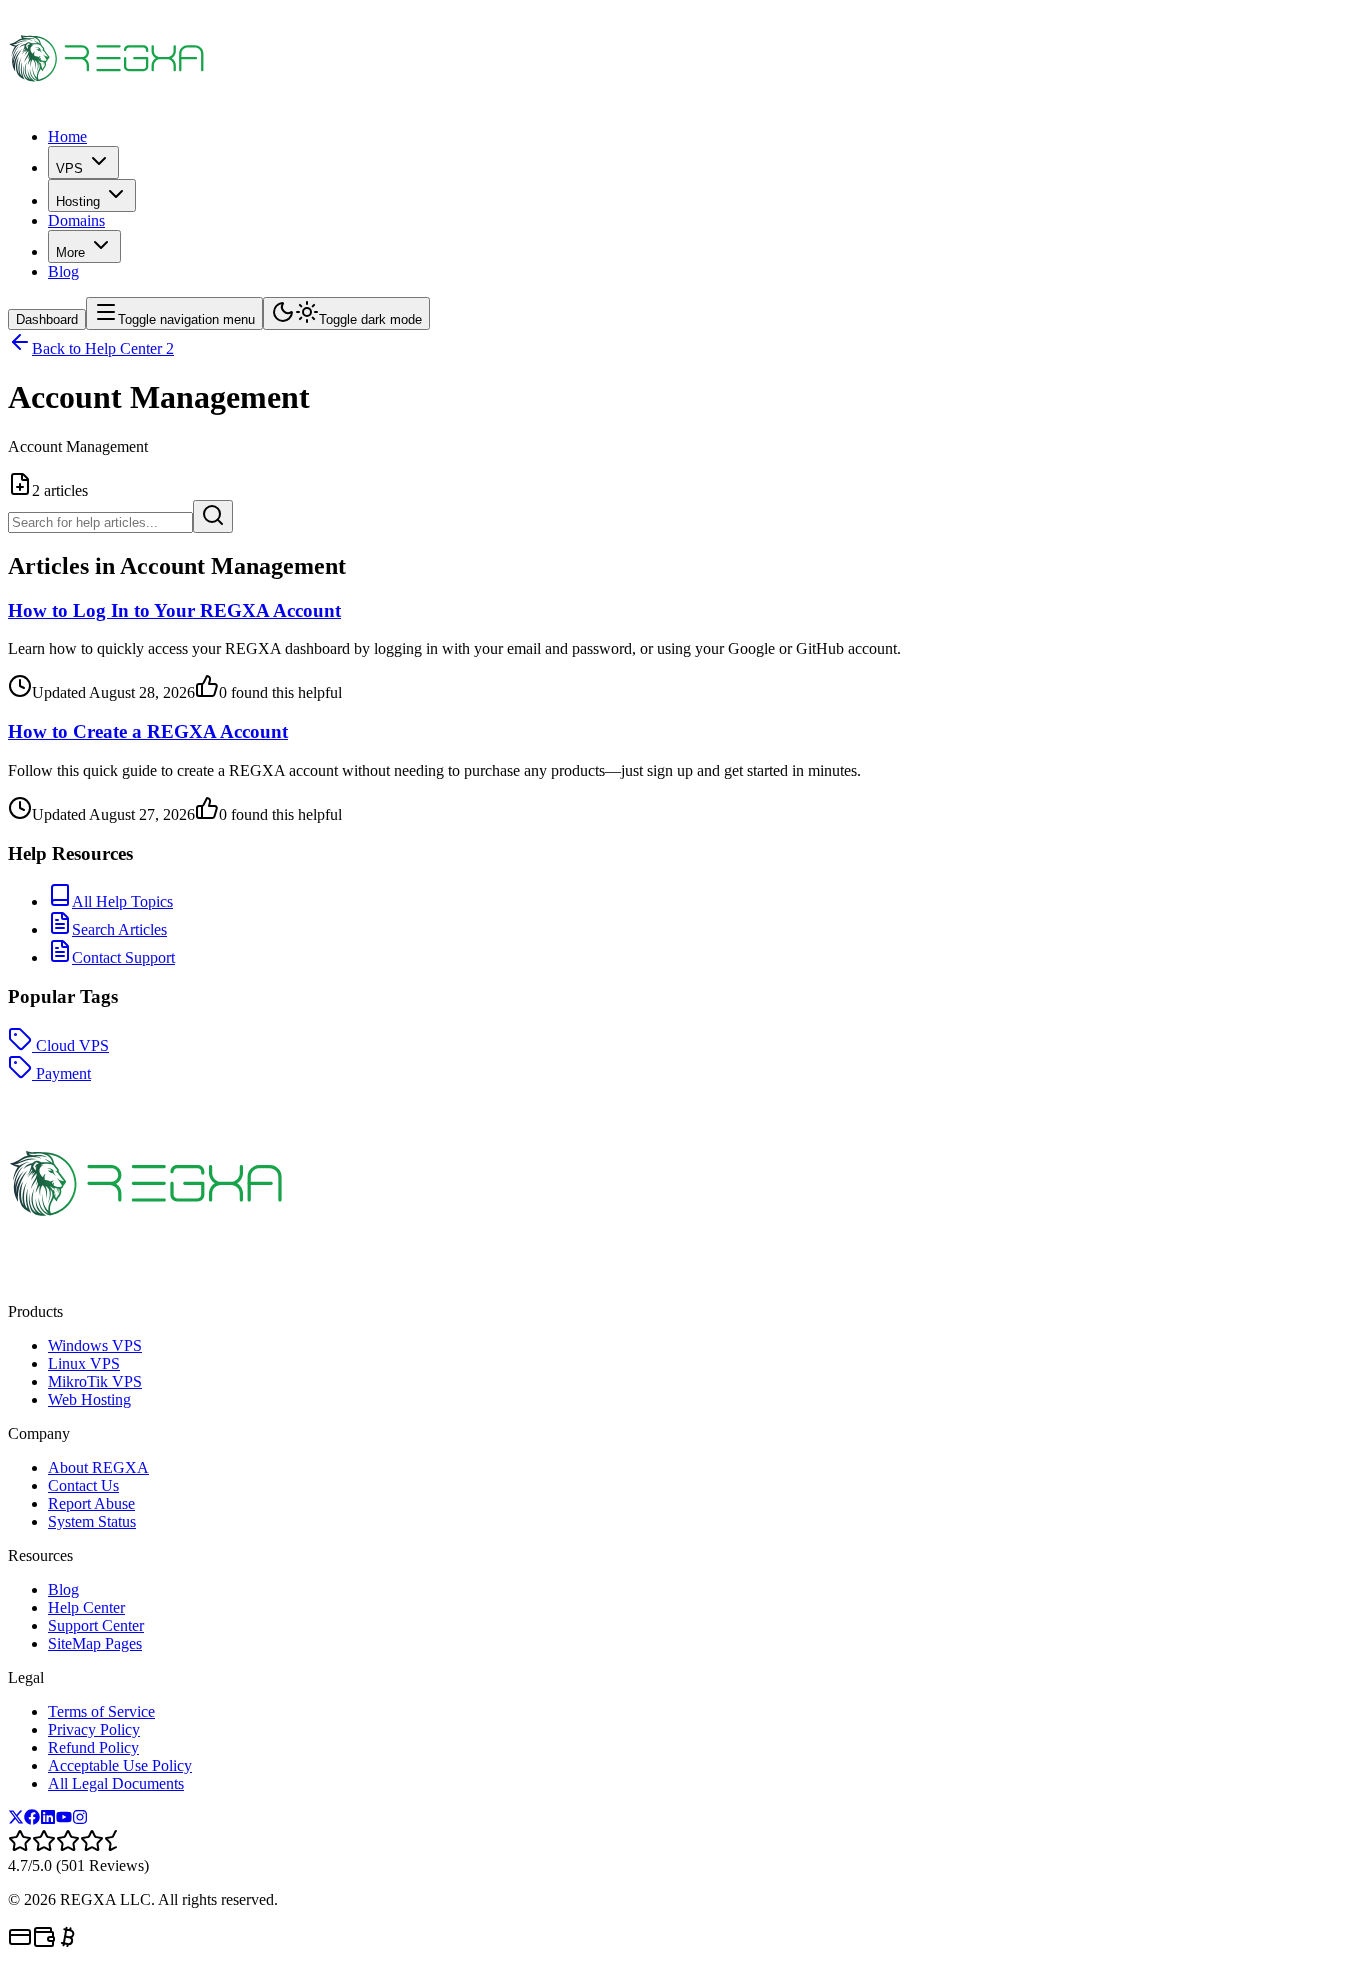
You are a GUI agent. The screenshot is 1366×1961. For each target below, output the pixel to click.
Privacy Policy (94, 1729)
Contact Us (83, 1485)
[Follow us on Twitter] (16, 1819)
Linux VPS (84, 1363)
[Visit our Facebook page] (32, 1819)
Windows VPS (95, 1345)
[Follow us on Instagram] (80, 1819)
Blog (63, 271)
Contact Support (123, 957)
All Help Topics (122, 901)
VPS (69, 168)
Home (67, 136)
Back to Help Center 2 (103, 348)
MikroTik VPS (95, 1381)
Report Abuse (91, 1503)
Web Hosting (89, 1399)
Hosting (78, 201)
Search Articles (119, 929)
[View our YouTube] (64, 1819)
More (70, 252)
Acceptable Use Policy (120, 1765)
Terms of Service (101, 1711)
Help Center (86, 1607)
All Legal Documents (116, 1783)
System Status (92, 1521)
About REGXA (98, 1467)
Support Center (96, 1625)
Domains (76, 220)
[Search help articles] (213, 516)
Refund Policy (93, 1747)
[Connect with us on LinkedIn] (48, 1819)
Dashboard (47, 319)
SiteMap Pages (95, 1643)
